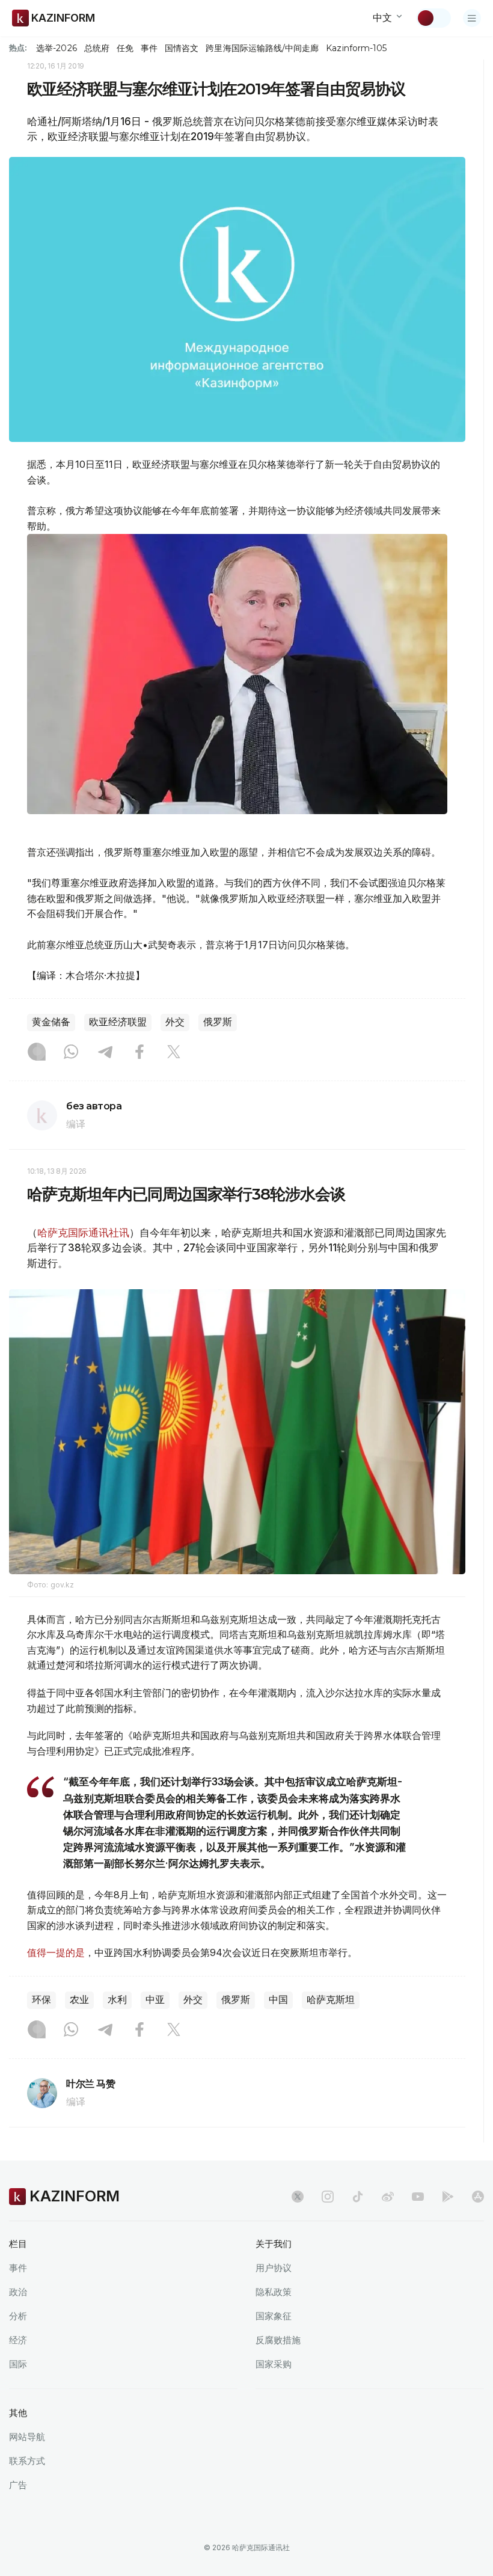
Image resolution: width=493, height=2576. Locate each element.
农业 (79, 2000)
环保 (41, 2000)
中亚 (155, 2000)
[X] (174, 1053)
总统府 (97, 48)
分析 (18, 2316)
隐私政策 (274, 2292)
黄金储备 (51, 1022)
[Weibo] (388, 2197)
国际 (18, 2364)
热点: (18, 48)
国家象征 (274, 2316)
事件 (149, 48)
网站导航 (27, 2437)
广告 (18, 2485)
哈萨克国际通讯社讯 (83, 1233)
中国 (278, 2000)
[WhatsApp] (71, 1053)
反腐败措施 (278, 2340)
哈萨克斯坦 (331, 2000)
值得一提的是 (56, 1952)
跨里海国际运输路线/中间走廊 (262, 48)
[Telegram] (105, 1053)
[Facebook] (139, 1053)
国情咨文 (182, 48)
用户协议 (274, 2268)
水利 (117, 2000)
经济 (18, 2340)
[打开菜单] (472, 18)
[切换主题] (433, 18)
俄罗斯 (218, 1022)
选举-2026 (56, 48)
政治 (18, 2292)
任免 (125, 48)
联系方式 (27, 2461)
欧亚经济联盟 (118, 1022)
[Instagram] (37, 1053)
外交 (175, 1022)
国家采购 (274, 2364)
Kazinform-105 (356, 48)
